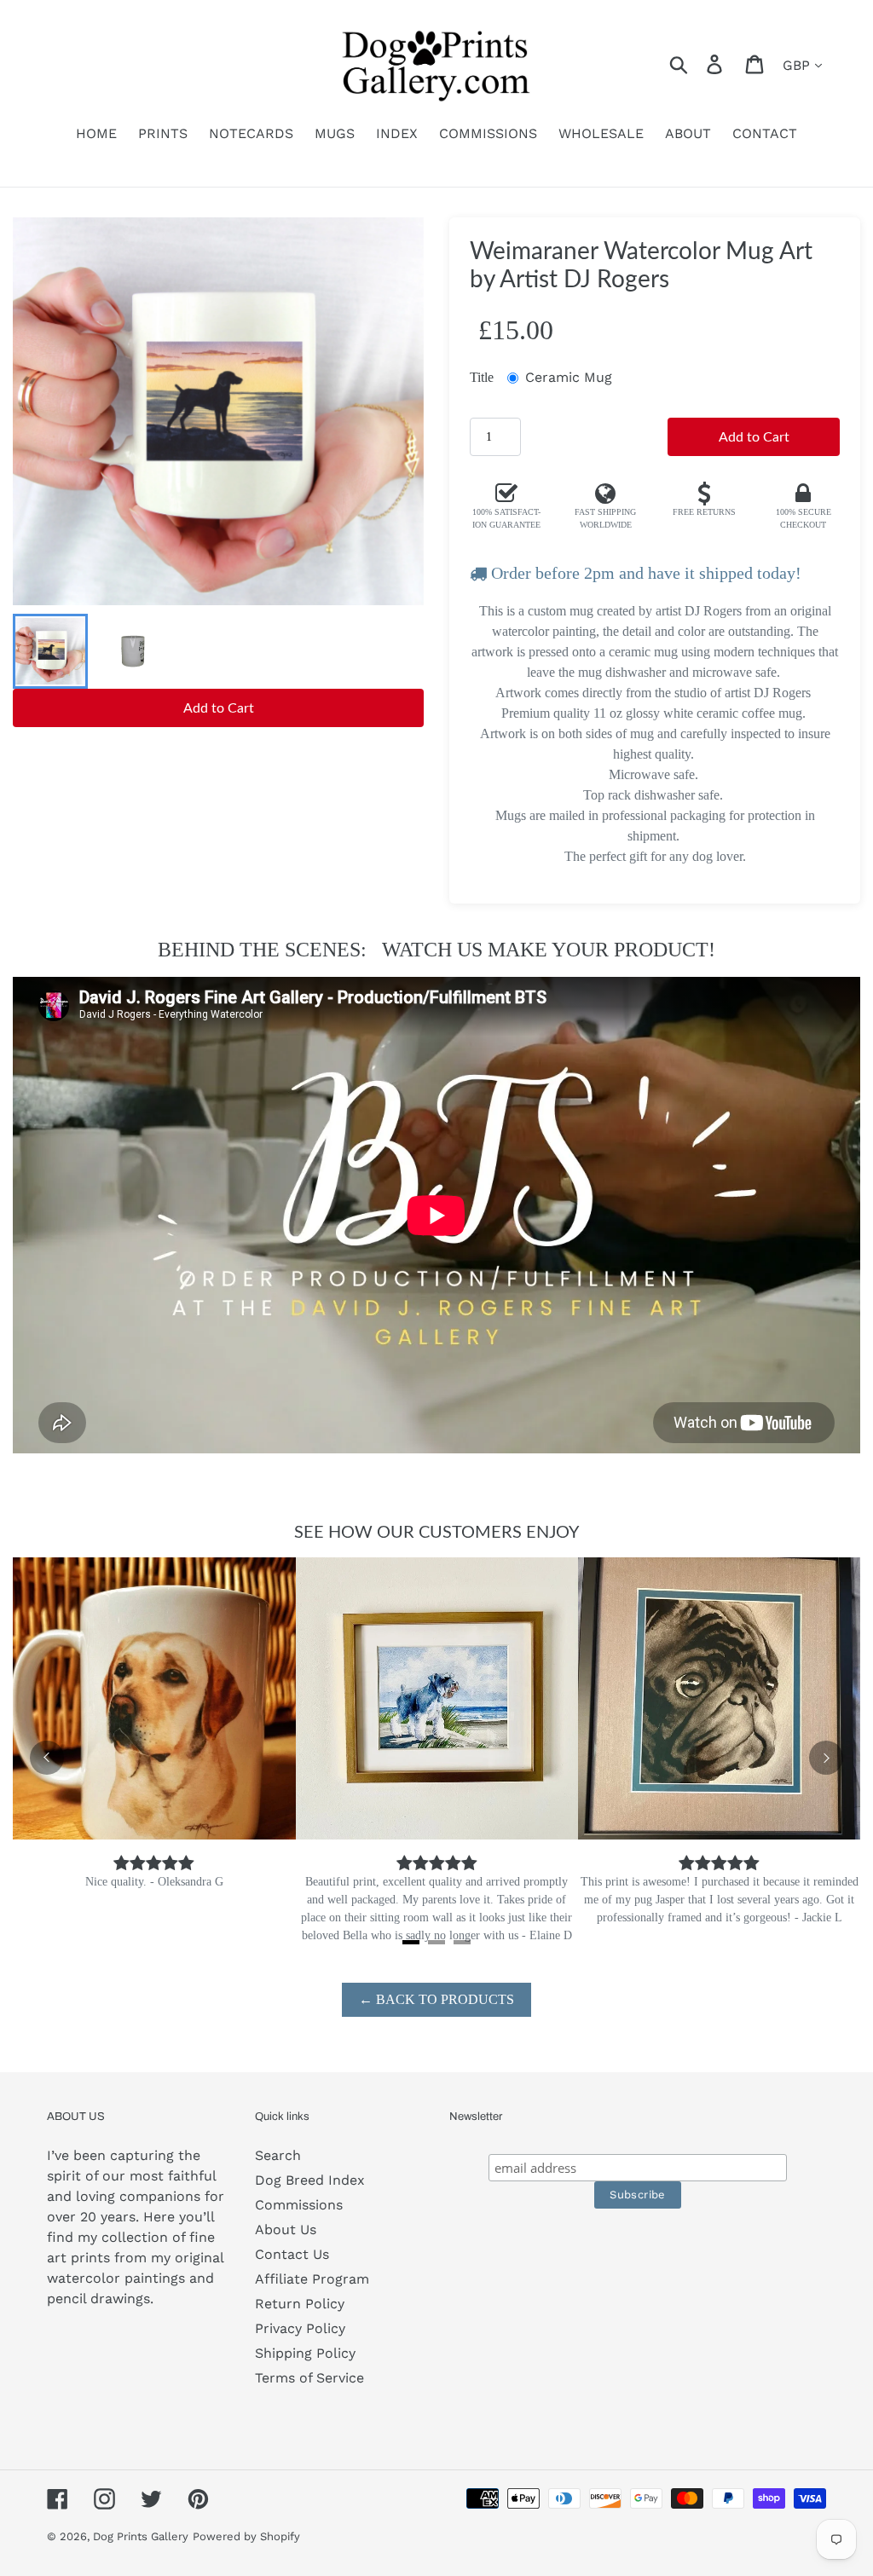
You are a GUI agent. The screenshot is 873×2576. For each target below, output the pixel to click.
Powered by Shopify (246, 2536)
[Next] (826, 1758)
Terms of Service (309, 2378)
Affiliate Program (312, 2279)
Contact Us (292, 2254)
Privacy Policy (300, 2328)
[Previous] (47, 1758)
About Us (286, 2229)
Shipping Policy (305, 2353)
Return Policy (300, 2304)
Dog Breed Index (310, 2180)
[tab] (411, 1942)
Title (482, 377)
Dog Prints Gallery (141, 2536)
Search (278, 2155)
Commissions (299, 2205)
